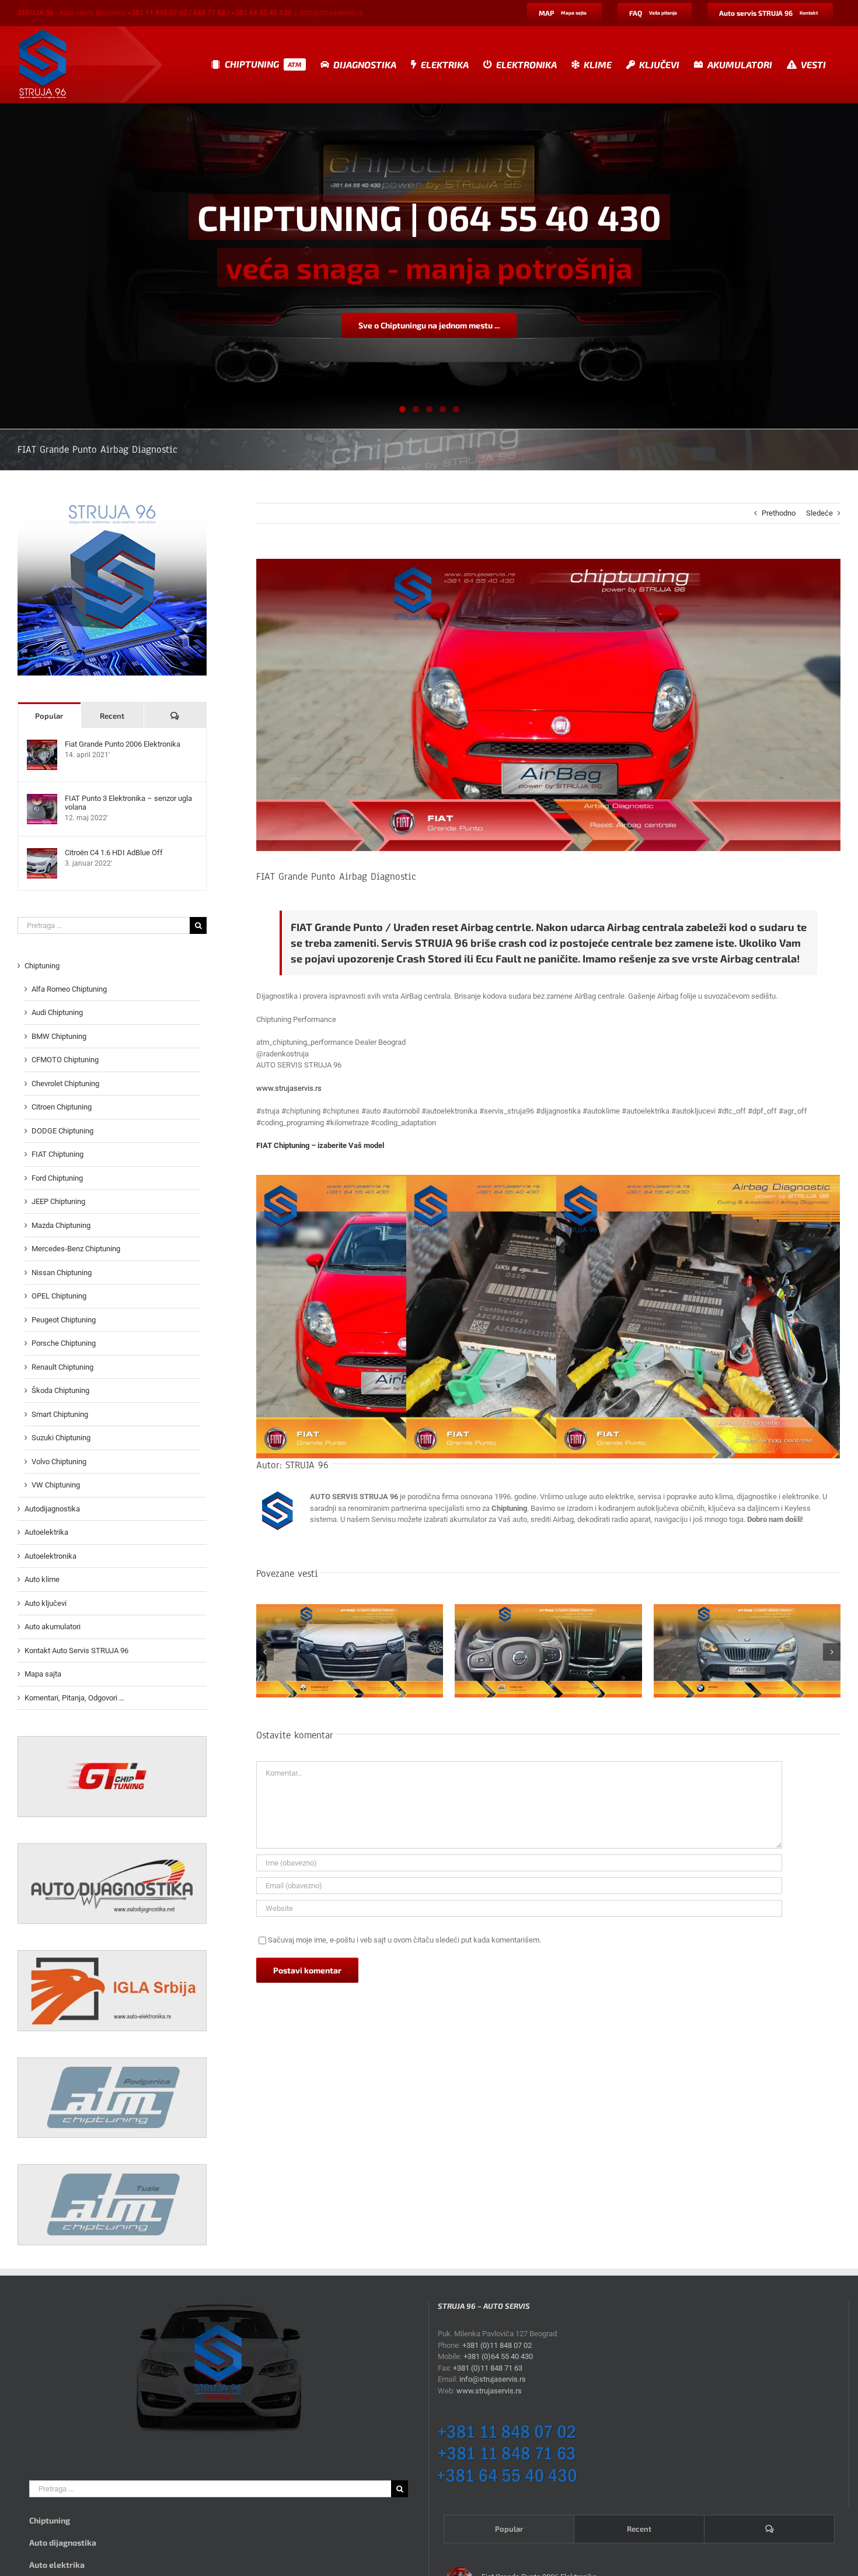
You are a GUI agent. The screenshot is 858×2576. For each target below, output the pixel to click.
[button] (265, 1652)
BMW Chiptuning (59, 1036)
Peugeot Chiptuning (64, 1320)
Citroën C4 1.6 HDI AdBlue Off (114, 853)
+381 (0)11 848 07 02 (497, 2345)
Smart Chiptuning (60, 1414)
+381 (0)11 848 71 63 (488, 2368)
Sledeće (819, 513)
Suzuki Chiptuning (61, 1438)
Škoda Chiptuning (60, 1390)
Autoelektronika (50, 1556)
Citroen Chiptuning (62, 1107)
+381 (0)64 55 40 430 (498, 2356)
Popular (49, 716)
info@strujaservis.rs (331, 13)
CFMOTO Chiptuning (65, 1060)
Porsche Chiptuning (64, 1343)
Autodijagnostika (52, 1509)
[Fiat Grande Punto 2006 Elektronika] (42, 745)
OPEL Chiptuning (59, 1296)
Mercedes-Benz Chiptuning (76, 1249)
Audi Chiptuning (57, 1012)
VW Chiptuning (56, 1485)
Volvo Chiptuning (59, 1462)
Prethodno (779, 513)
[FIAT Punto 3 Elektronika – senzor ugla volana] (42, 799)
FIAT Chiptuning (57, 1154)
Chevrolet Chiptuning (65, 1084)
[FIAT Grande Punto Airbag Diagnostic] (698, 1317)
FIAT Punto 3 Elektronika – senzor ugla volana (128, 803)
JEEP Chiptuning (58, 1201)
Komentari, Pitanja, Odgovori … (74, 1698)
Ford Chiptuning (57, 1178)
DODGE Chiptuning (62, 1131)
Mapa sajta (43, 1674)
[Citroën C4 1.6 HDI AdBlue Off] (42, 854)
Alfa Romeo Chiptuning (69, 989)
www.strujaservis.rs (289, 1088)
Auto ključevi (46, 1603)
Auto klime (42, 1579)
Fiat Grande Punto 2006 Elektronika (123, 744)
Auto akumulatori (53, 1627)
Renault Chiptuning (62, 1367)
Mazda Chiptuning (61, 1225)
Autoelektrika (46, 1532)
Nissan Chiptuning (62, 1273)
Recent (112, 716)
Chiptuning (42, 966)
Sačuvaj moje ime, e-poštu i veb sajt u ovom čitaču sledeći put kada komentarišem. (404, 1940)
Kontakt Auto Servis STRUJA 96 (76, 1651)
